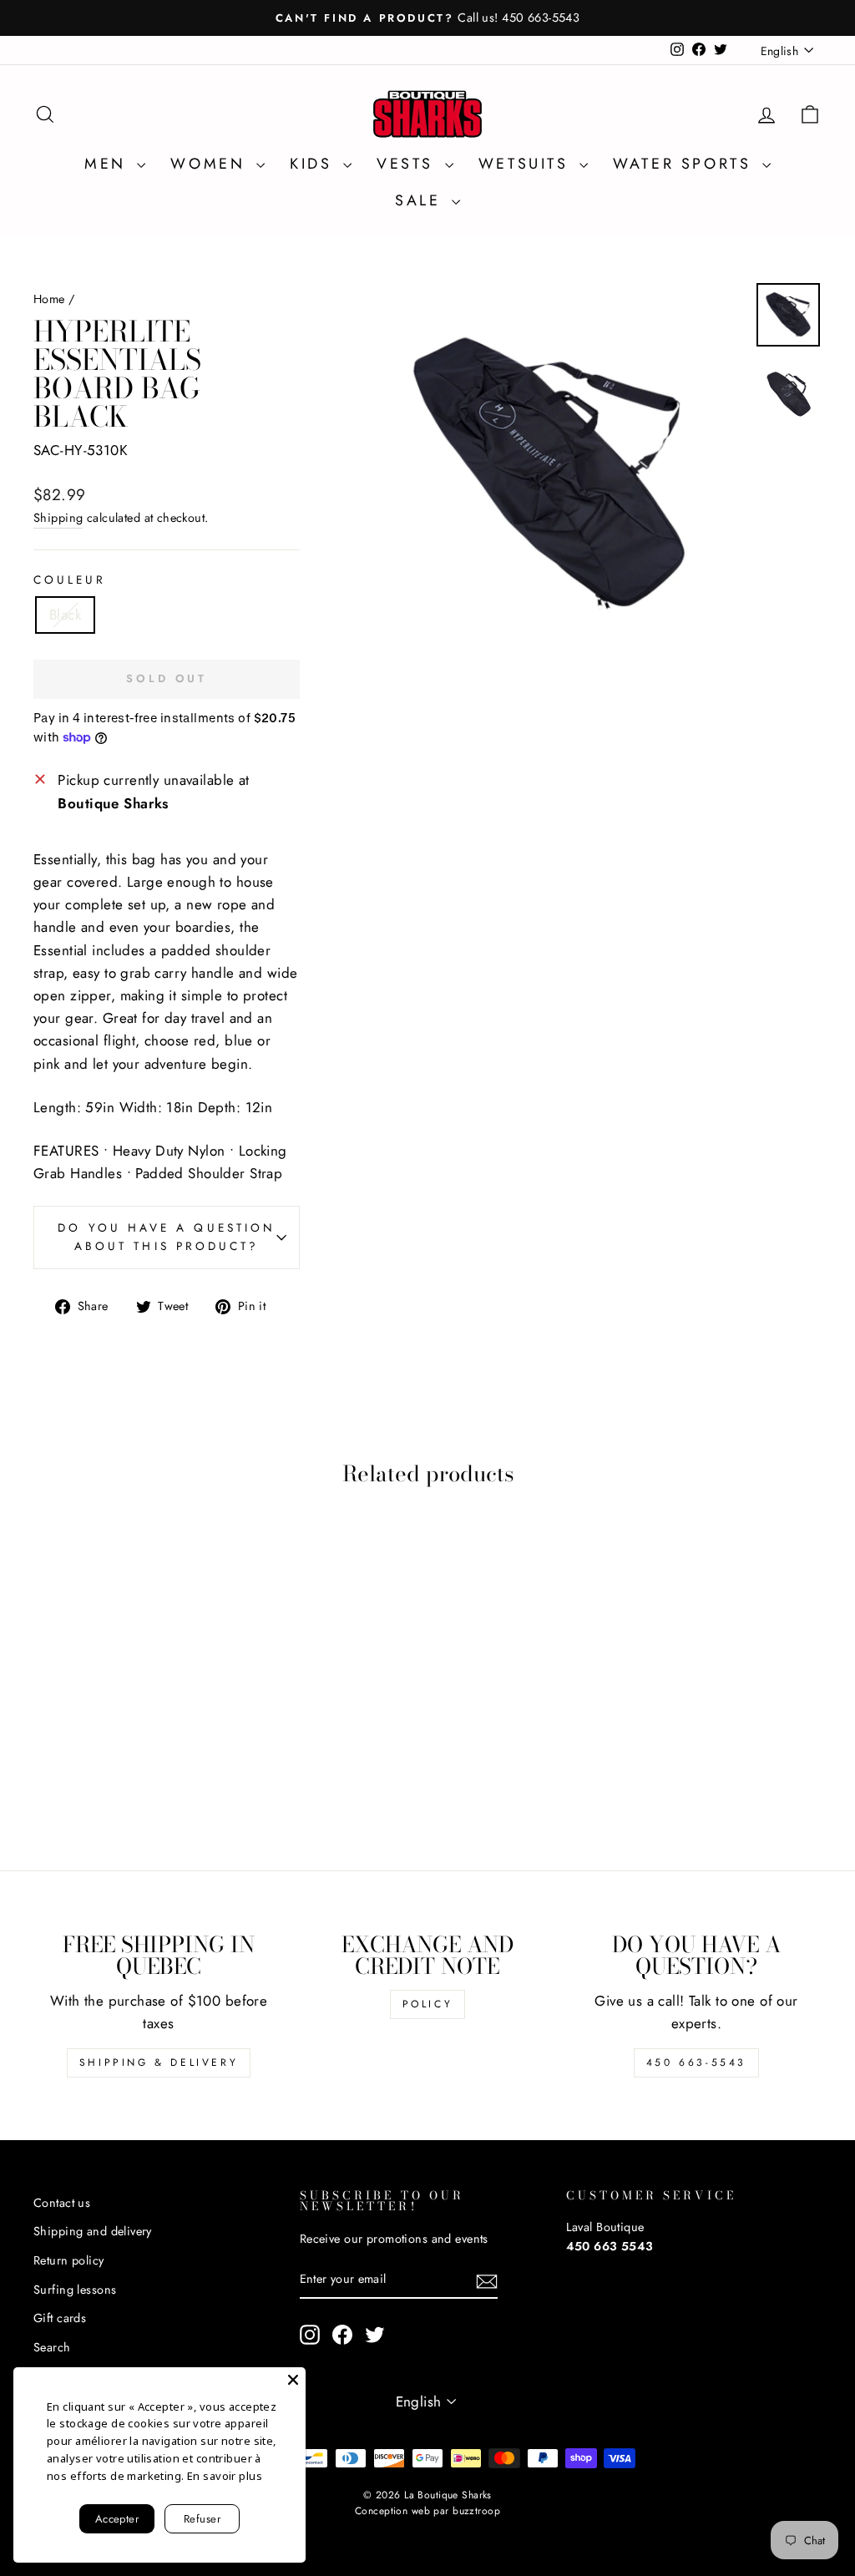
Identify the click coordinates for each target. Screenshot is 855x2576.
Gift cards (60, 2318)
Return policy (69, 2260)
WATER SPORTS (686, 164)
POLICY (428, 2004)
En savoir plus (225, 2476)
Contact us (62, 2203)
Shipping (58, 518)
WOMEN (211, 164)
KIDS (314, 164)
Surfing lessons (75, 2290)
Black (65, 615)
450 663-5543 (696, 2062)
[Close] (293, 2380)
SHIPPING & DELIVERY (159, 2062)
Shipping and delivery (93, 2231)
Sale (421, 200)
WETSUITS (527, 164)
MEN (109, 164)
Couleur (70, 579)
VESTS (409, 164)
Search (52, 2347)
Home (49, 299)
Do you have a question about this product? (167, 1237)
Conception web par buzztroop (427, 2511)
